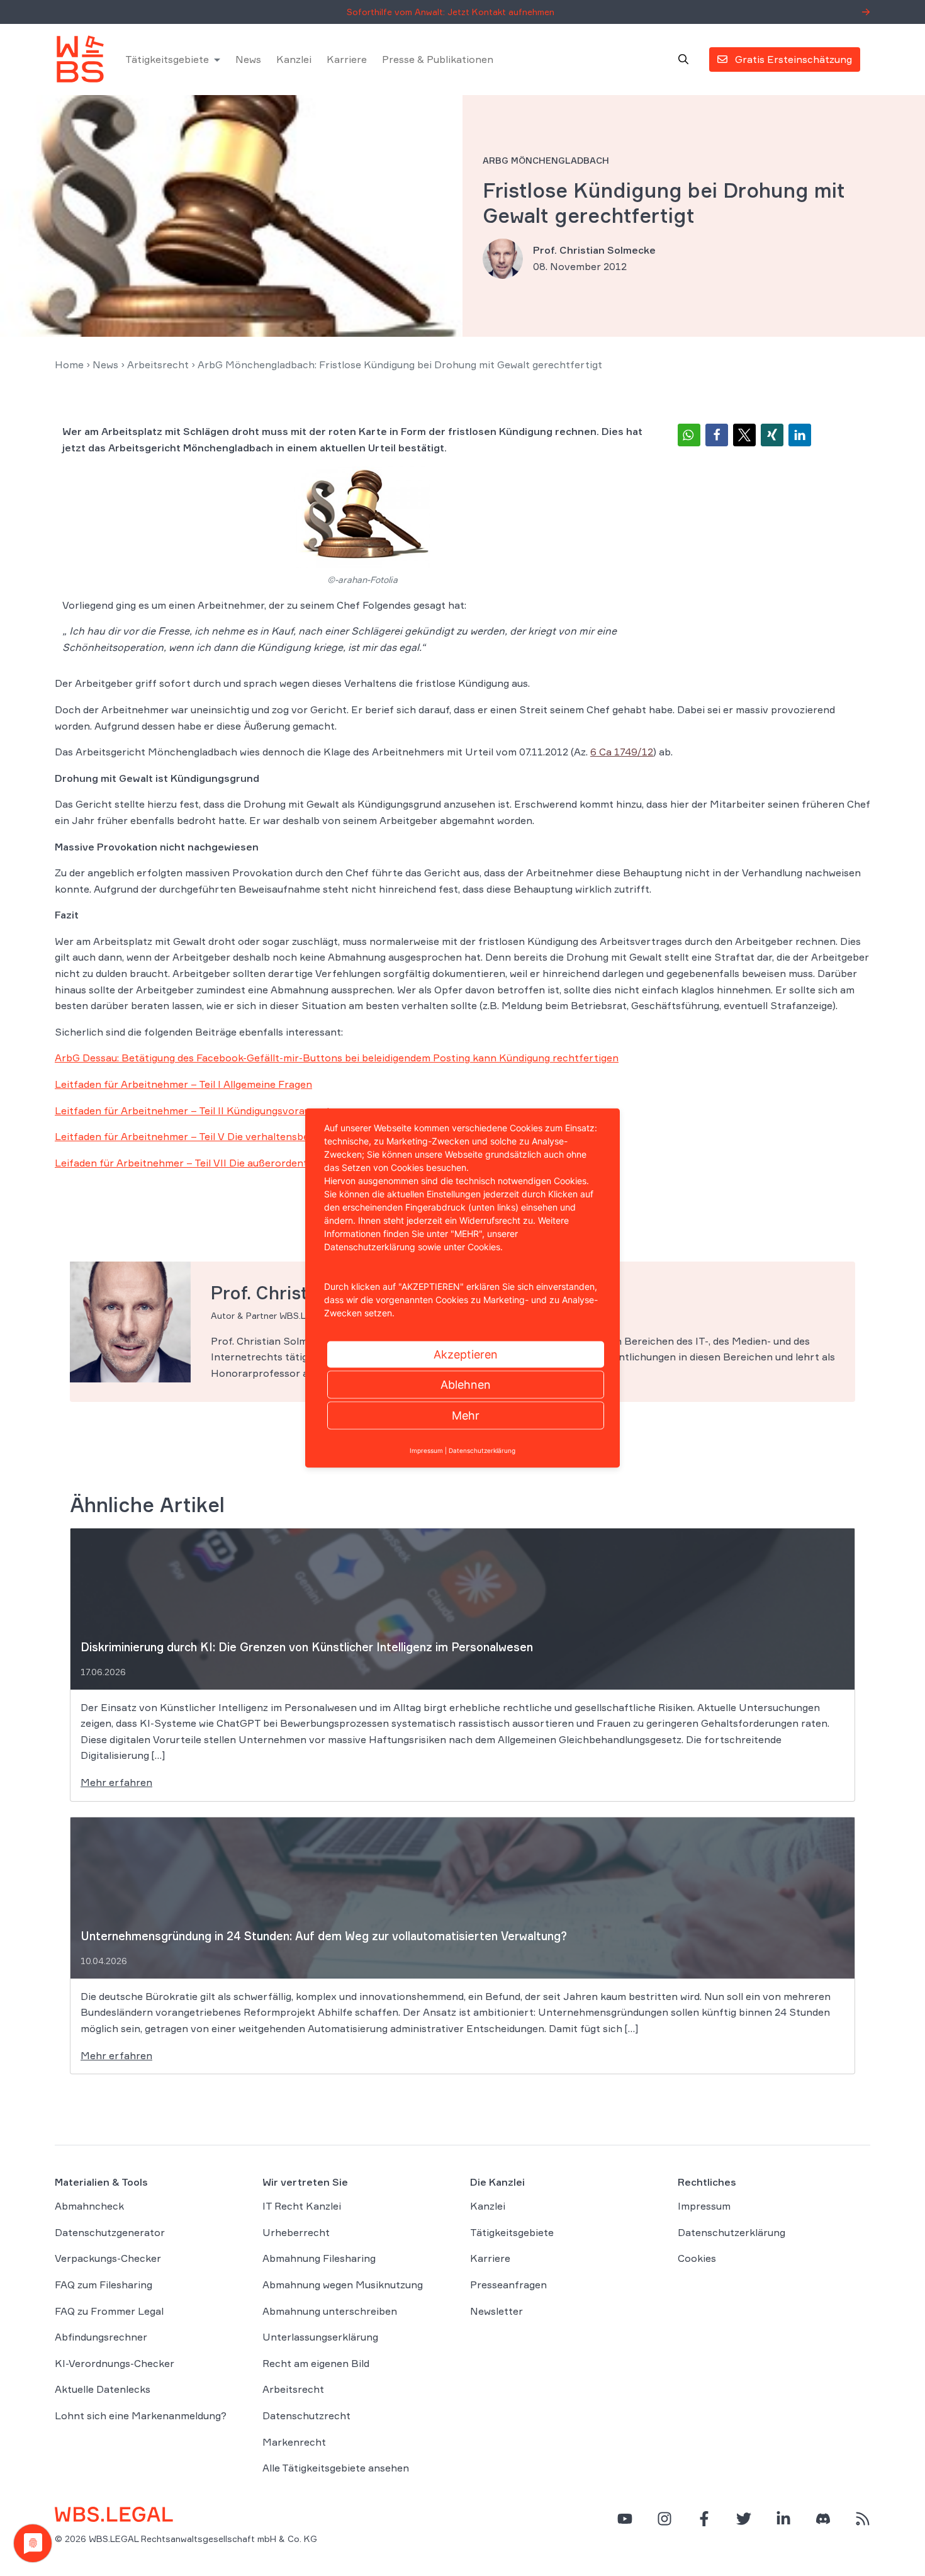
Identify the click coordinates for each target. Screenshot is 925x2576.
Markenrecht (294, 2442)
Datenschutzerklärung (732, 2232)
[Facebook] (704, 2519)
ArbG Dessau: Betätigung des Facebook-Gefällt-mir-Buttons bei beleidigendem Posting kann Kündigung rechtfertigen (337, 1058)
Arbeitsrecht (158, 364)
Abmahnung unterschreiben (330, 2311)
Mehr (466, 1415)
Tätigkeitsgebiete (167, 59)
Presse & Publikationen (438, 59)
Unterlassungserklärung (320, 2337)
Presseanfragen (508, 2285)
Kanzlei (294, 59)
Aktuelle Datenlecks (103, 2389)
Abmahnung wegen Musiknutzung (343, 2285)
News (248, 59)
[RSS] (863, 2519)
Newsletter (496, 2311)
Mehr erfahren (116, 1782)
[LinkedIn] (783, 2519)
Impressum (704, 2206)
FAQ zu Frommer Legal (109, 2311)
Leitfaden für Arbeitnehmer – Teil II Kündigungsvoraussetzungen (210, 1110)
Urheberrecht (296, 2232)
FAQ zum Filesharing (104, 2285)
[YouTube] (625, 2519)
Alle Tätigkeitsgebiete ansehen (336, 2468)
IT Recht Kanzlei (302, 2206)
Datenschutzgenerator (110, 2232)
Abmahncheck (89, 2206)
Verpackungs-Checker (108, 2258)
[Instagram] (664, 2519)
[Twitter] (744, 2519)
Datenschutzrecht (306, 2415)
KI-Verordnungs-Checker (115, 2363)
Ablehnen (466, 1385)
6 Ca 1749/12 (622, 752)
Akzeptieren (466, 1354)
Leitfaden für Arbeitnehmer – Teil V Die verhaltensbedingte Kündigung (224, 1136)
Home (69, 364)
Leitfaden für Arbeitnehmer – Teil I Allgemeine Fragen (183, 1084)
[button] (689, 435)
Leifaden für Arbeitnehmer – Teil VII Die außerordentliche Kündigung (219, 1163)
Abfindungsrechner (101, 2337)
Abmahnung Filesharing (319, 2258)
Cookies (697, 2258)
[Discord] (823, 2519)
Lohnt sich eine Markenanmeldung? (141, 2415)
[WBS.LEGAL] (80, 59)
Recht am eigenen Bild (316, 2363)
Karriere (347, 59)
